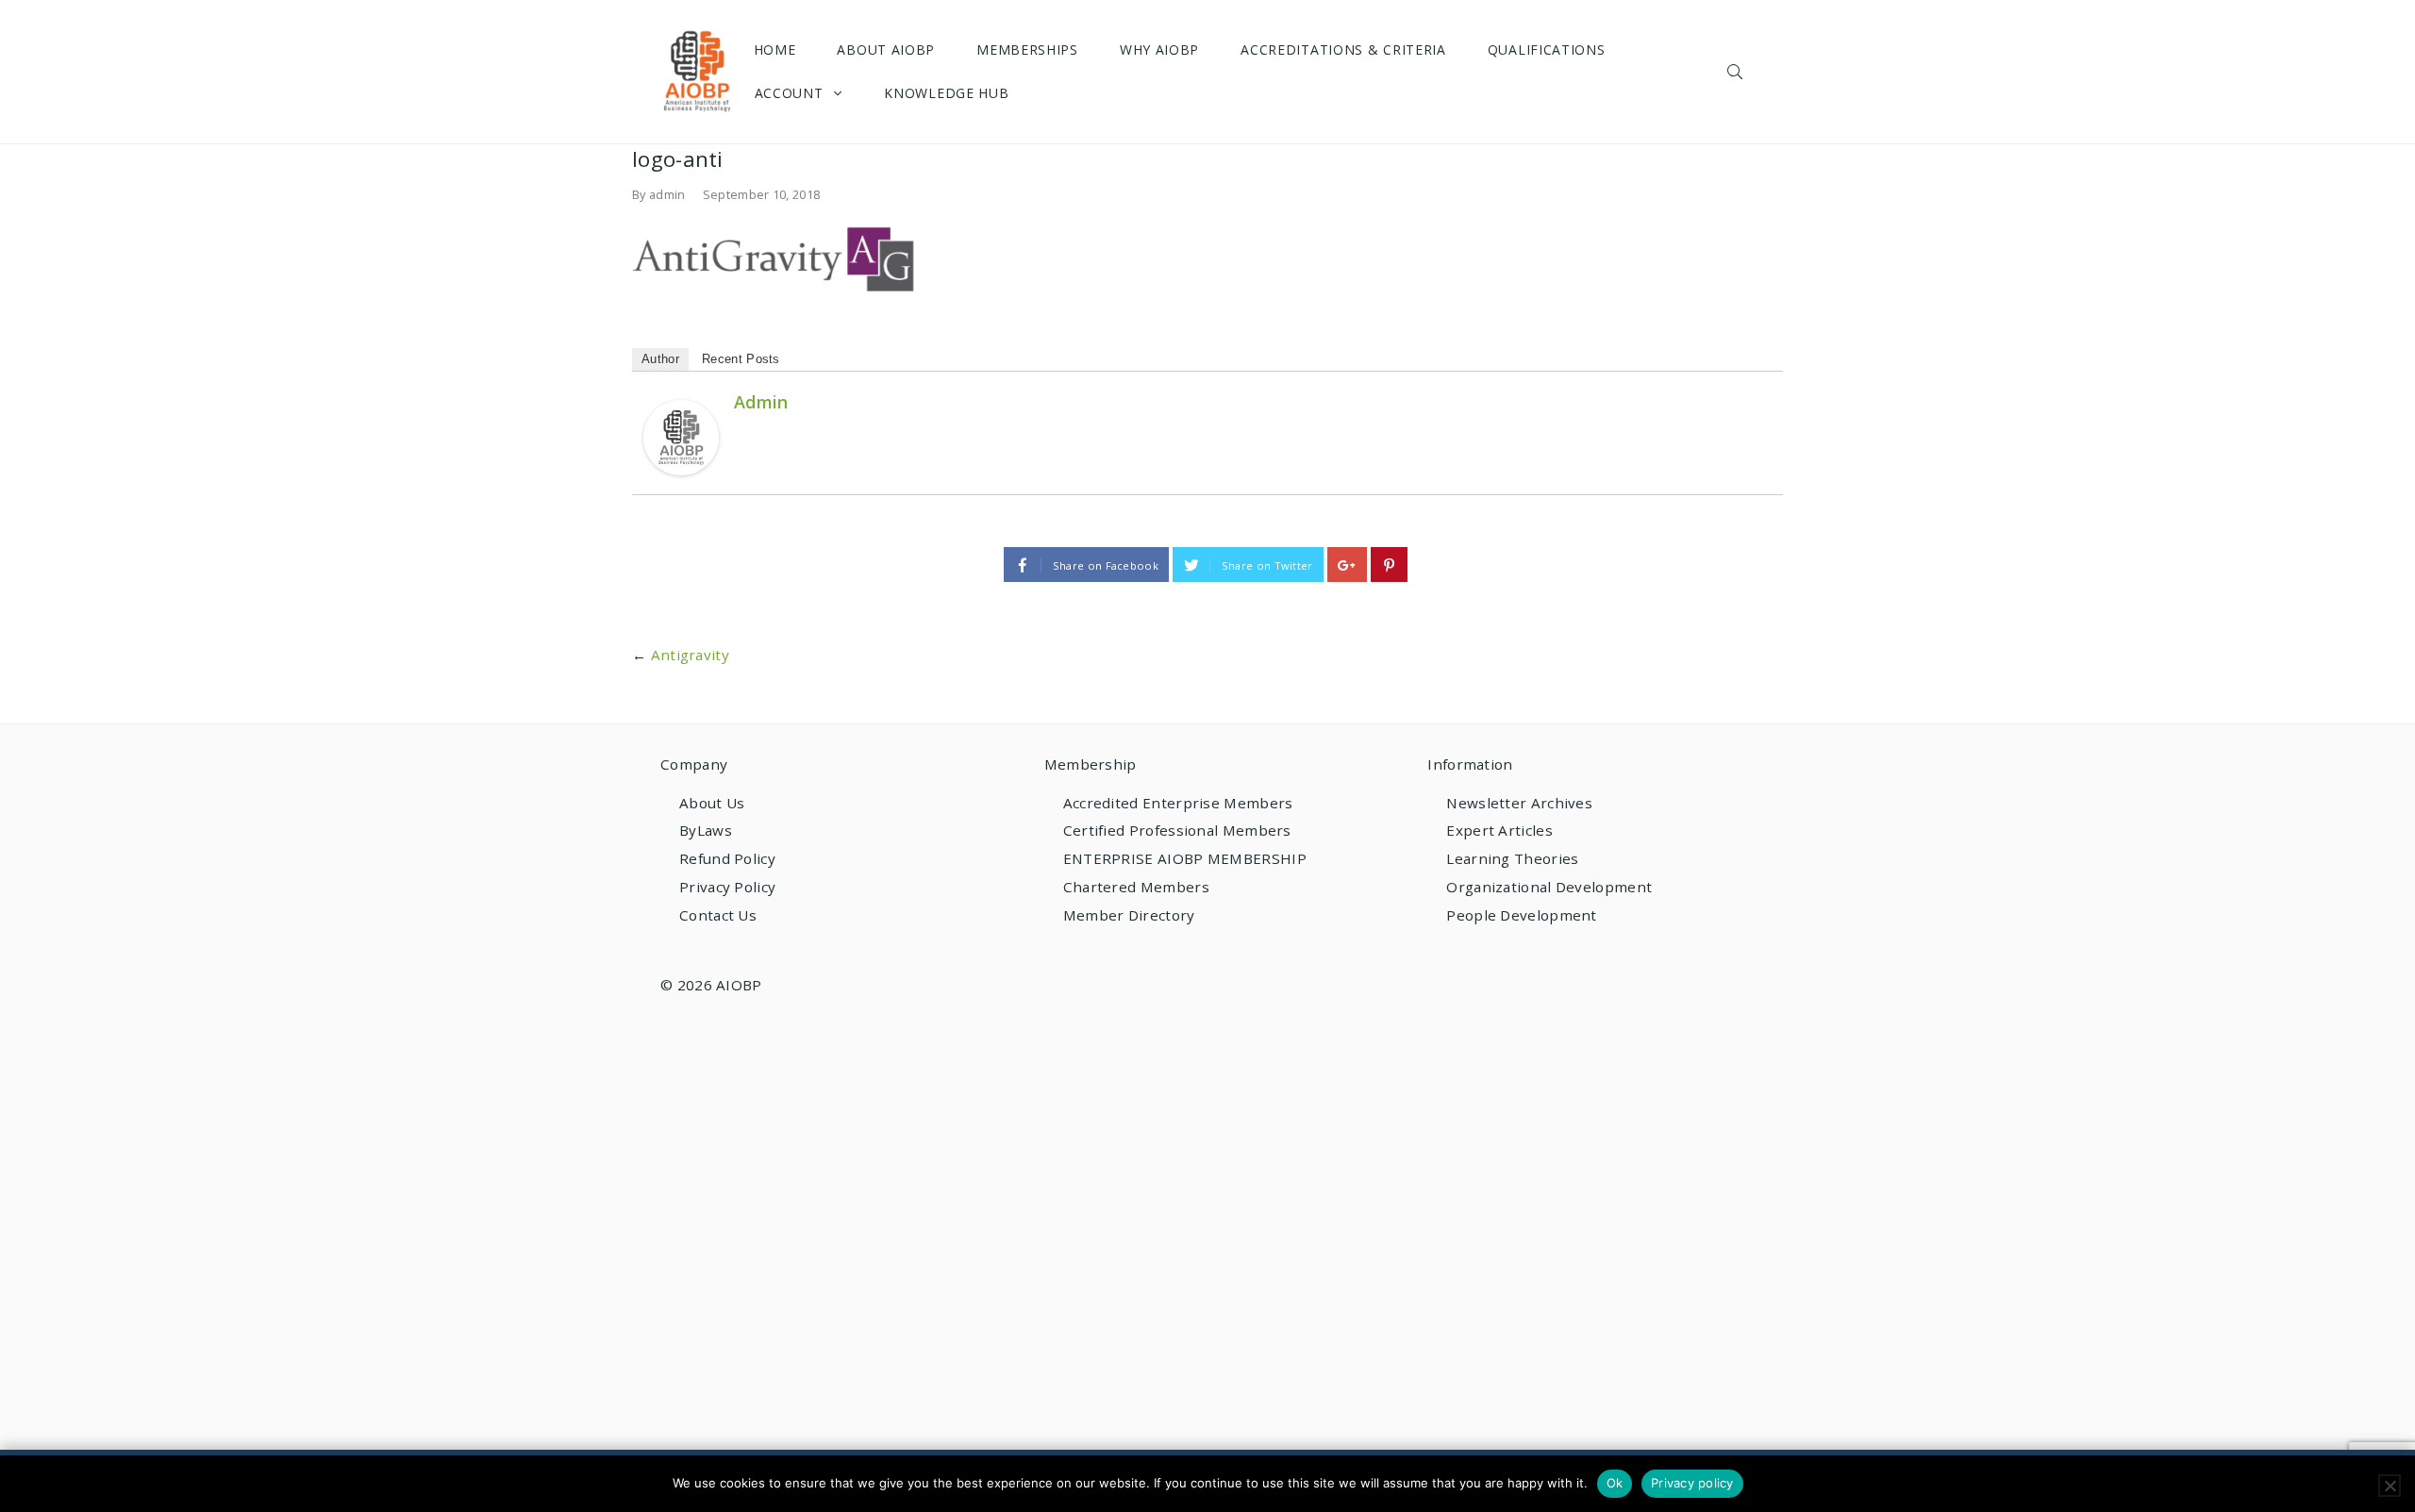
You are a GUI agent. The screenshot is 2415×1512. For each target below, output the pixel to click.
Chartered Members (1136, 887)
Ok (1615, 1483)
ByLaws (706, 830)
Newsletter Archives (1519, 803)
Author (660, 359)
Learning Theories (1512, 858)
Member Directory (1129, 915)
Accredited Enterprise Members (1178, 803)
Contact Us (718, 915)
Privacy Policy (727, 887)
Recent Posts (741, 359)
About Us (712, 803)
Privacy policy (1692, 1483)
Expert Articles (1499, 830)
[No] (2390, 1486)
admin (667, 194)
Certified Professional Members (1177, 830)
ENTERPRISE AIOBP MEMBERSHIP (1185, 858)
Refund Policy (727, 858)
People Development (1521, 915)
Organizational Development (1549, 887)
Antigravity (690, 655)
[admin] (681, 437)
